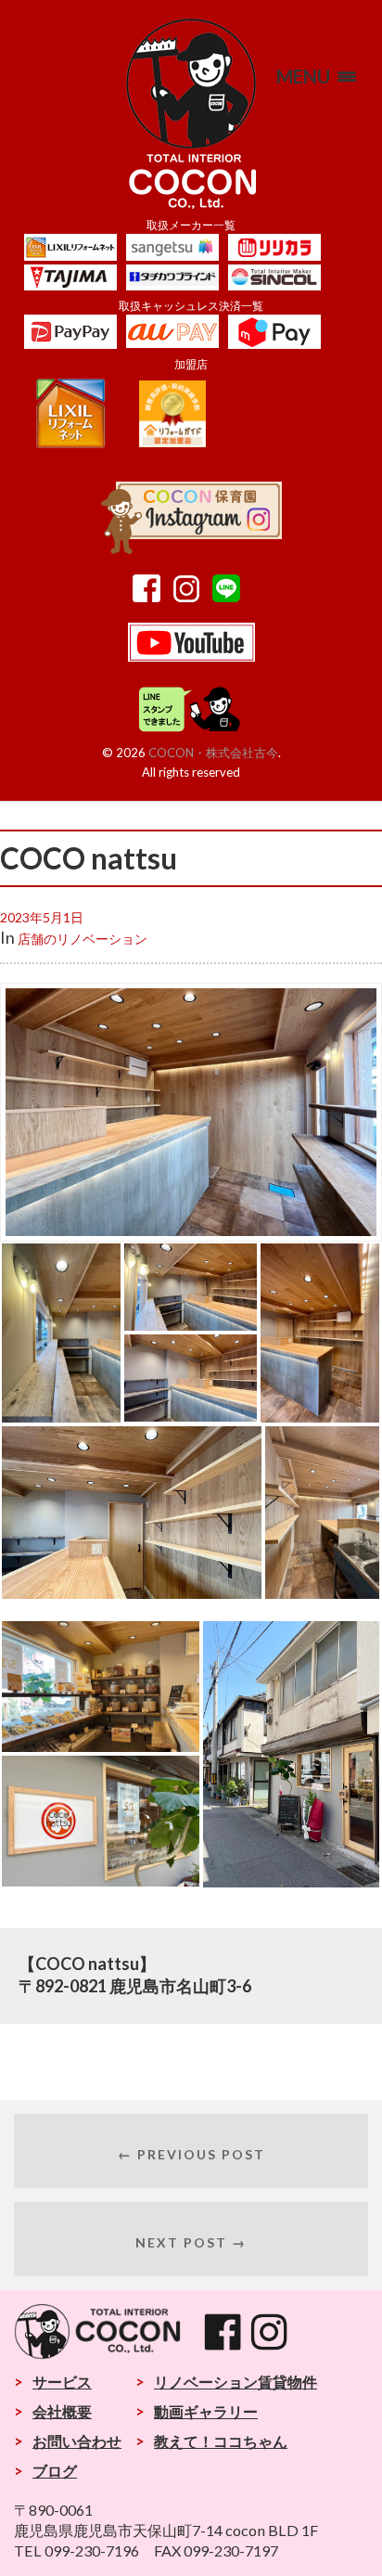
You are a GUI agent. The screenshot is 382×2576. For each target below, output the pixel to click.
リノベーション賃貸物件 (236, 2382)
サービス (62, 2382)
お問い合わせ (77, 2441)
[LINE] (231, 596)
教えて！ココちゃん (221, 2441)
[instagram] (191, 596)
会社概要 (62, 2411)
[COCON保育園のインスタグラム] (191, 547)
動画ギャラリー (206, 2411)
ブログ (55, 2471)
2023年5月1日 (42, 917)
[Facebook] (151, 596)
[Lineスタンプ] (191, 728)
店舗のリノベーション (83, 939)
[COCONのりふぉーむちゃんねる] (191, 655)
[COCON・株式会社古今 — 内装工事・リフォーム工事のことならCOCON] (191, 114)
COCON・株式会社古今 (213, 753)
